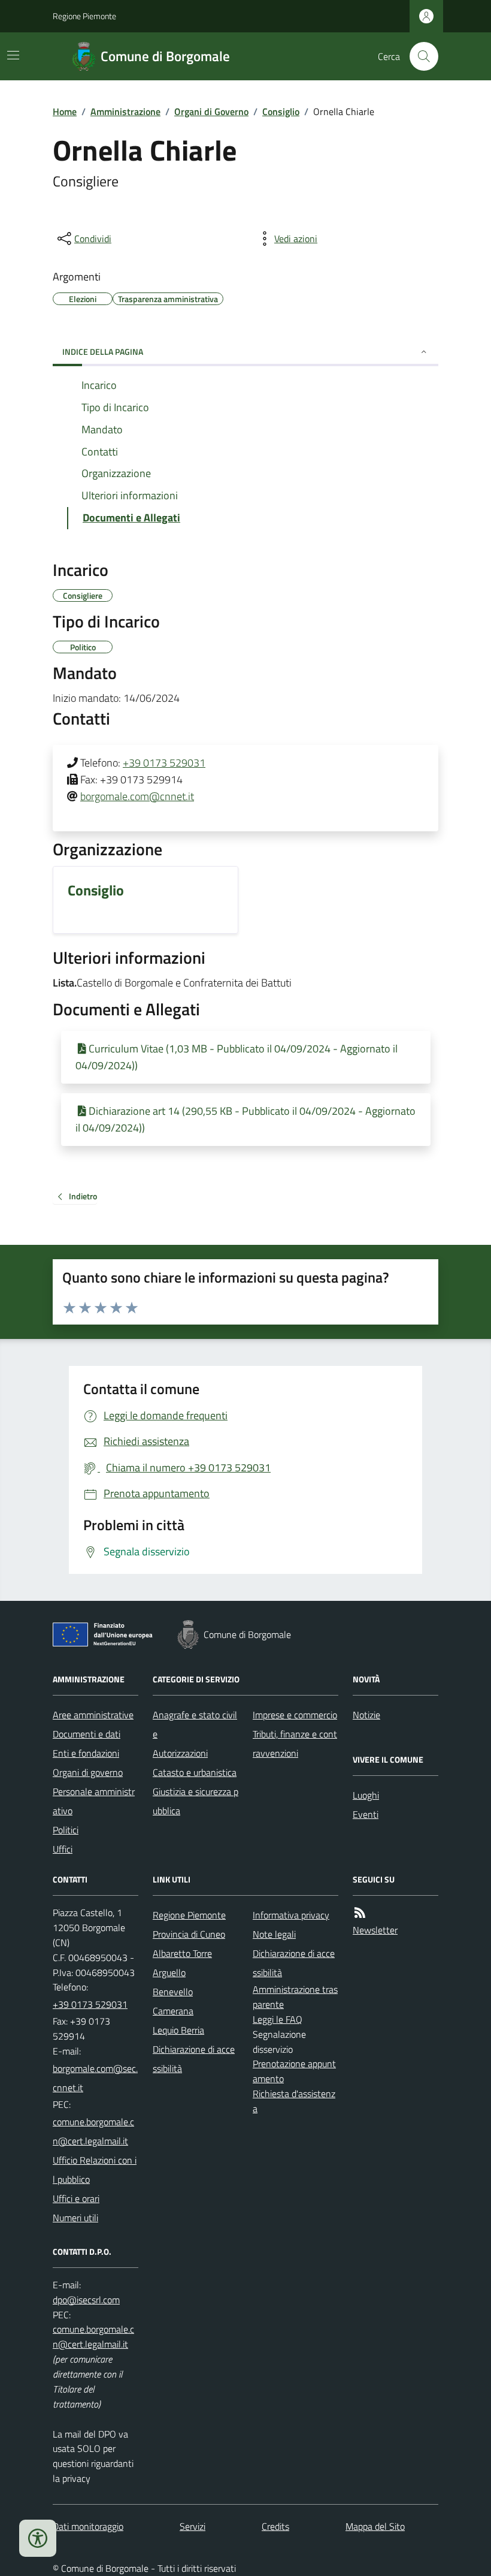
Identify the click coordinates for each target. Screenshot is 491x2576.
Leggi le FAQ (278, 2019)
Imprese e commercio (295, 1715)
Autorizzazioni (180, 1753)
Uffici (63, 1849)
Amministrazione (125, 111)
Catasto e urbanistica (195, 1772)
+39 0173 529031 (164, 763)
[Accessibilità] (38, 2538)
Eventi (366, 1814)
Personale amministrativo (94, 1801)
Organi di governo (88, 1772)
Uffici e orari (76, 2198)
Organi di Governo (211, 111)
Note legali (274, 1934)
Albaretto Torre (182, 1953)
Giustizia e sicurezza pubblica (196, 1801)
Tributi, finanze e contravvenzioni (295, 1744)
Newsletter (375, 1930)
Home (65, 111)
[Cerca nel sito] (419, 56)
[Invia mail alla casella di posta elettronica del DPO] (86, 2300)
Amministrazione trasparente (295, 1997)
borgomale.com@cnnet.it (137, 796)
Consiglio (281, 111)
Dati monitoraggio (88, 2526)
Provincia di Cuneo (189, 1934)
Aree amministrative (93, 1715)
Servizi (193, 2526)
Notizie (366, 1715)
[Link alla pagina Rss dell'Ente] (360, 1913)
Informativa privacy (291, 1915)
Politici (66, 1830)
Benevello (173, 1992)
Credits (275, 2526)
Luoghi (366, 1795)
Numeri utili (75, 2218)
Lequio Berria (178, 2030)
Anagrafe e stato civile (195, 1724)
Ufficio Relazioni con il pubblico (95, 2170)
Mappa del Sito (375, 2526)
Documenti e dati (87, 1734)
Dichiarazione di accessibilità (194, 2059)
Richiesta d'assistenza (294, 2101)
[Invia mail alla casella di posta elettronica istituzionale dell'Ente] (96, 2078)
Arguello (169, 1972)
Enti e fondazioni (86, 1753)
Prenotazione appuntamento (294, 2071)
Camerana (173, 2011)
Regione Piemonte (84, 16)
